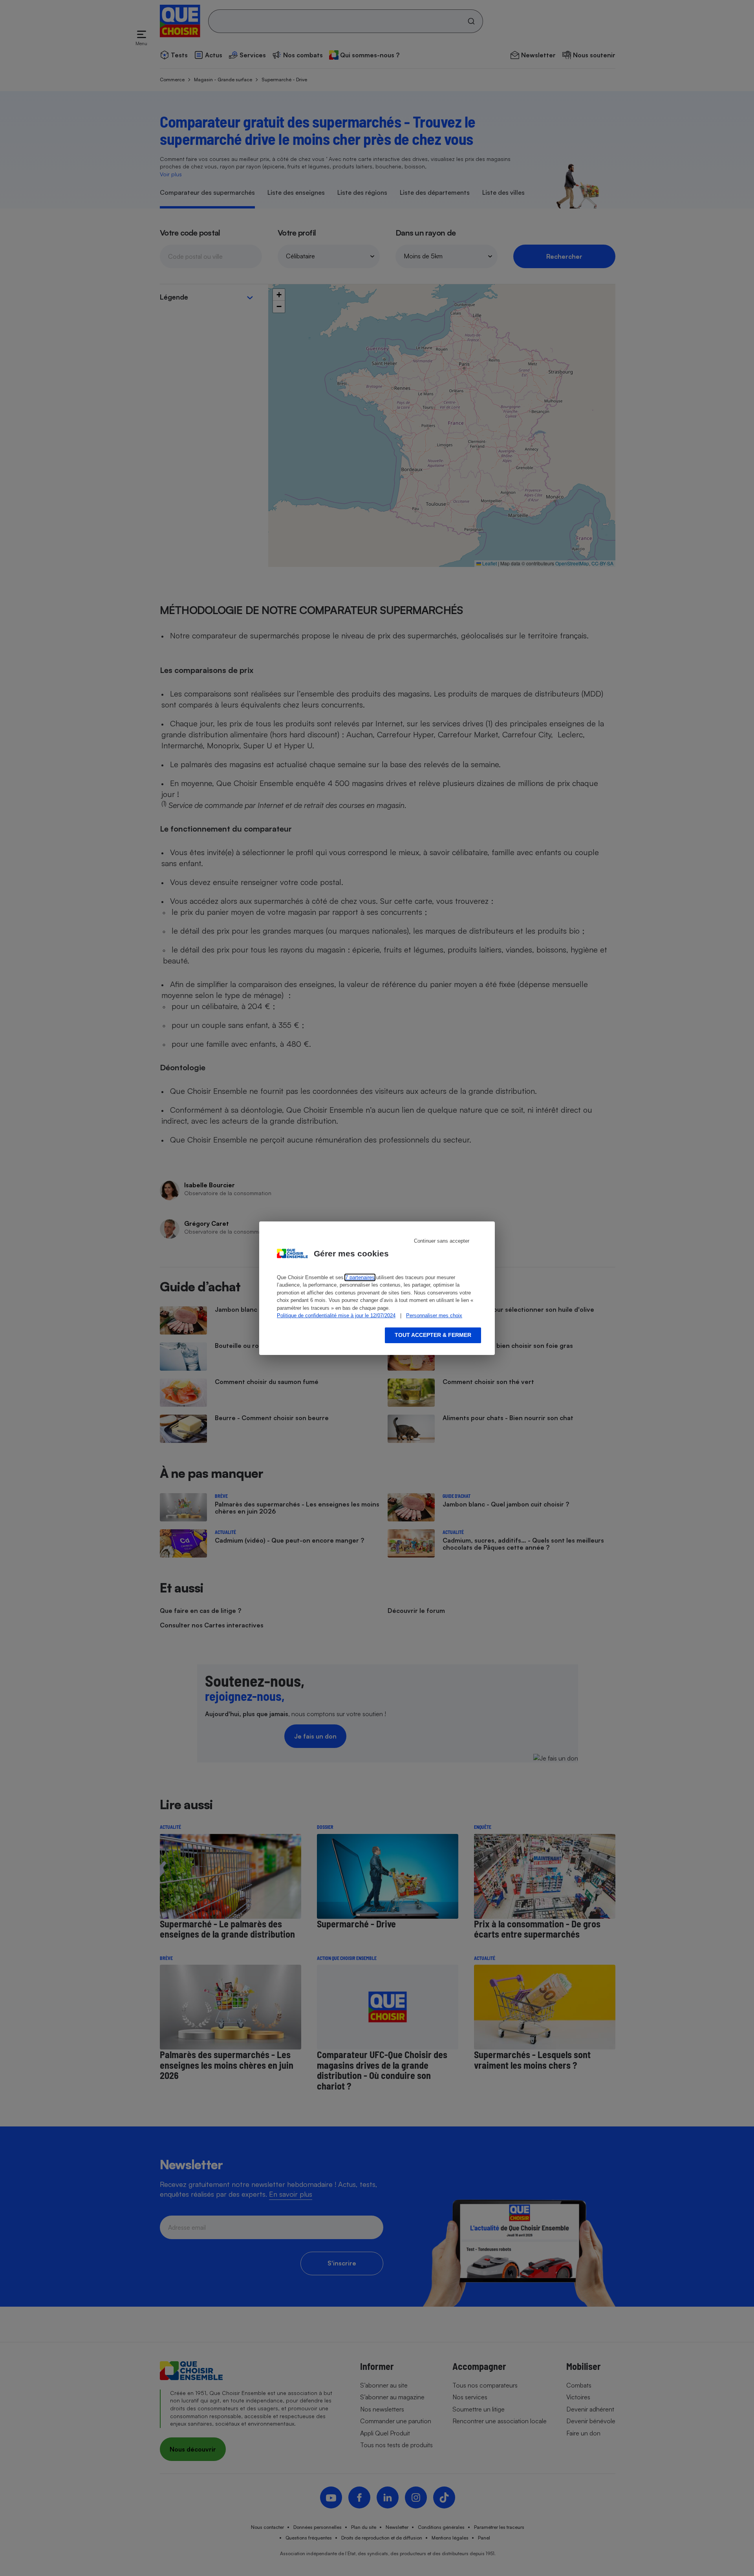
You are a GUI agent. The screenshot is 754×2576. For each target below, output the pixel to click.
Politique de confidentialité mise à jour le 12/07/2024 (336, 1315)
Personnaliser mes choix (434, 1315)
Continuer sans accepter (442, 1241)
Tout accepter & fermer (433, 1335)
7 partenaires (360, 1277)
